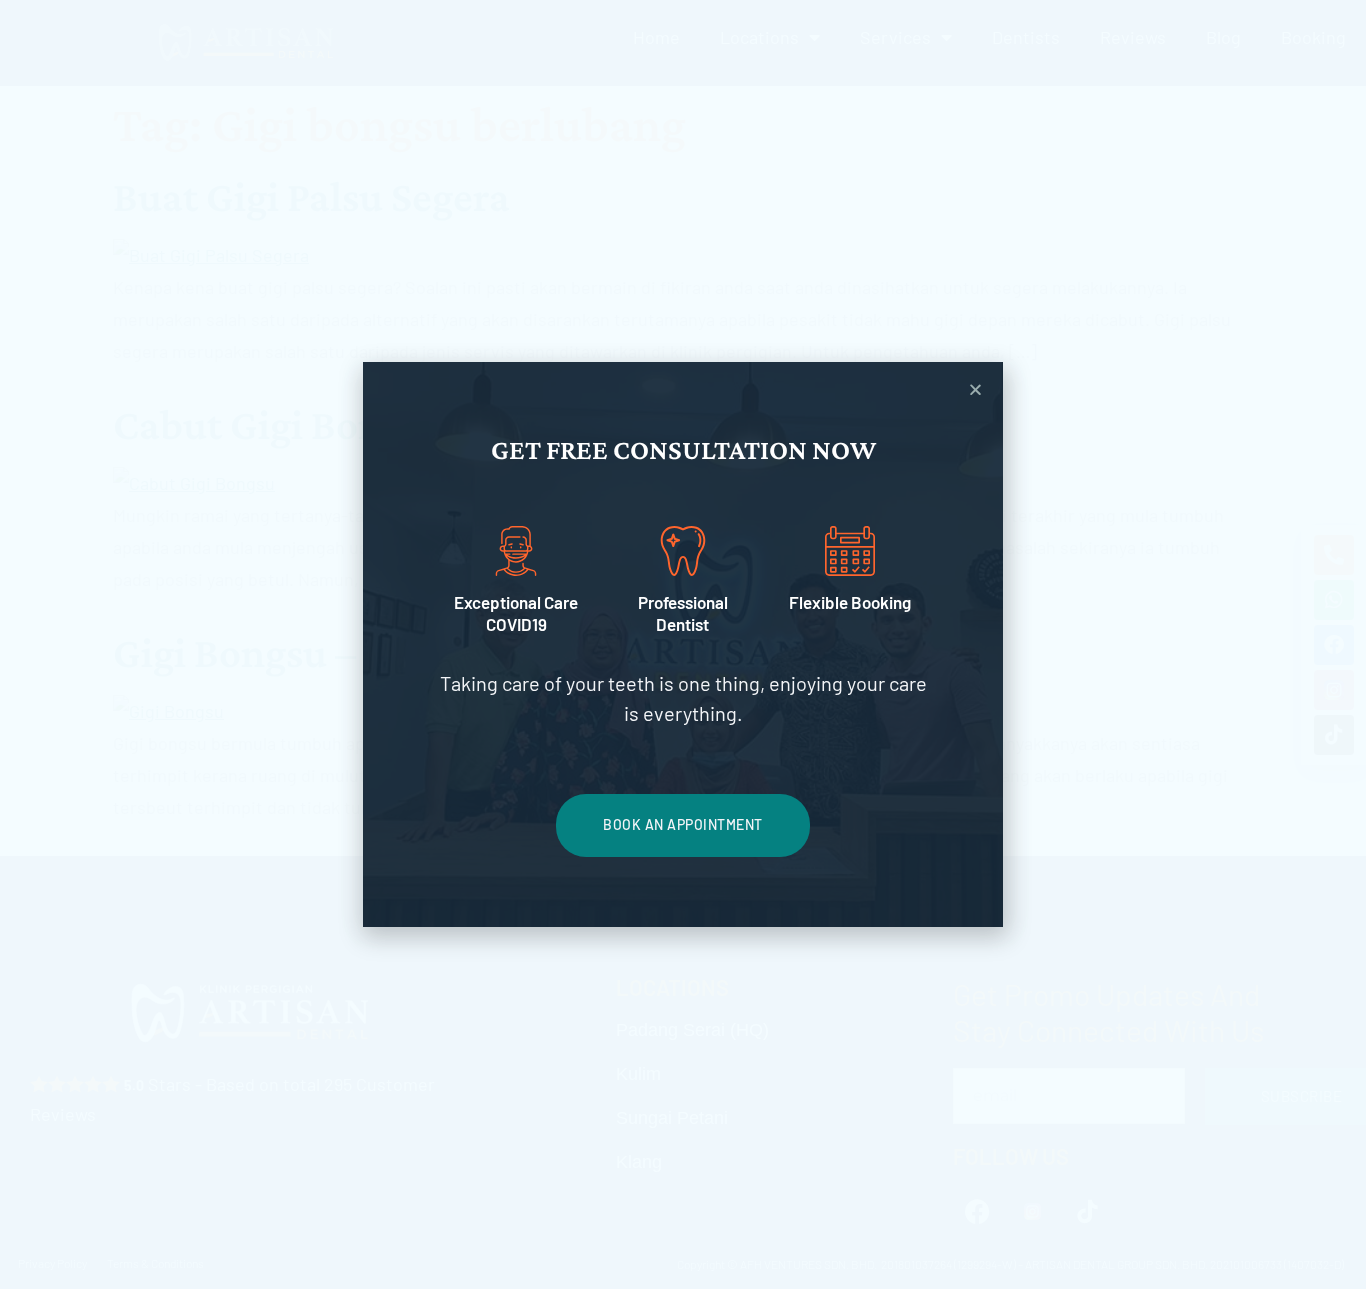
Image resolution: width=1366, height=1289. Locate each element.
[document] (683, 644)
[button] (975, 389)
